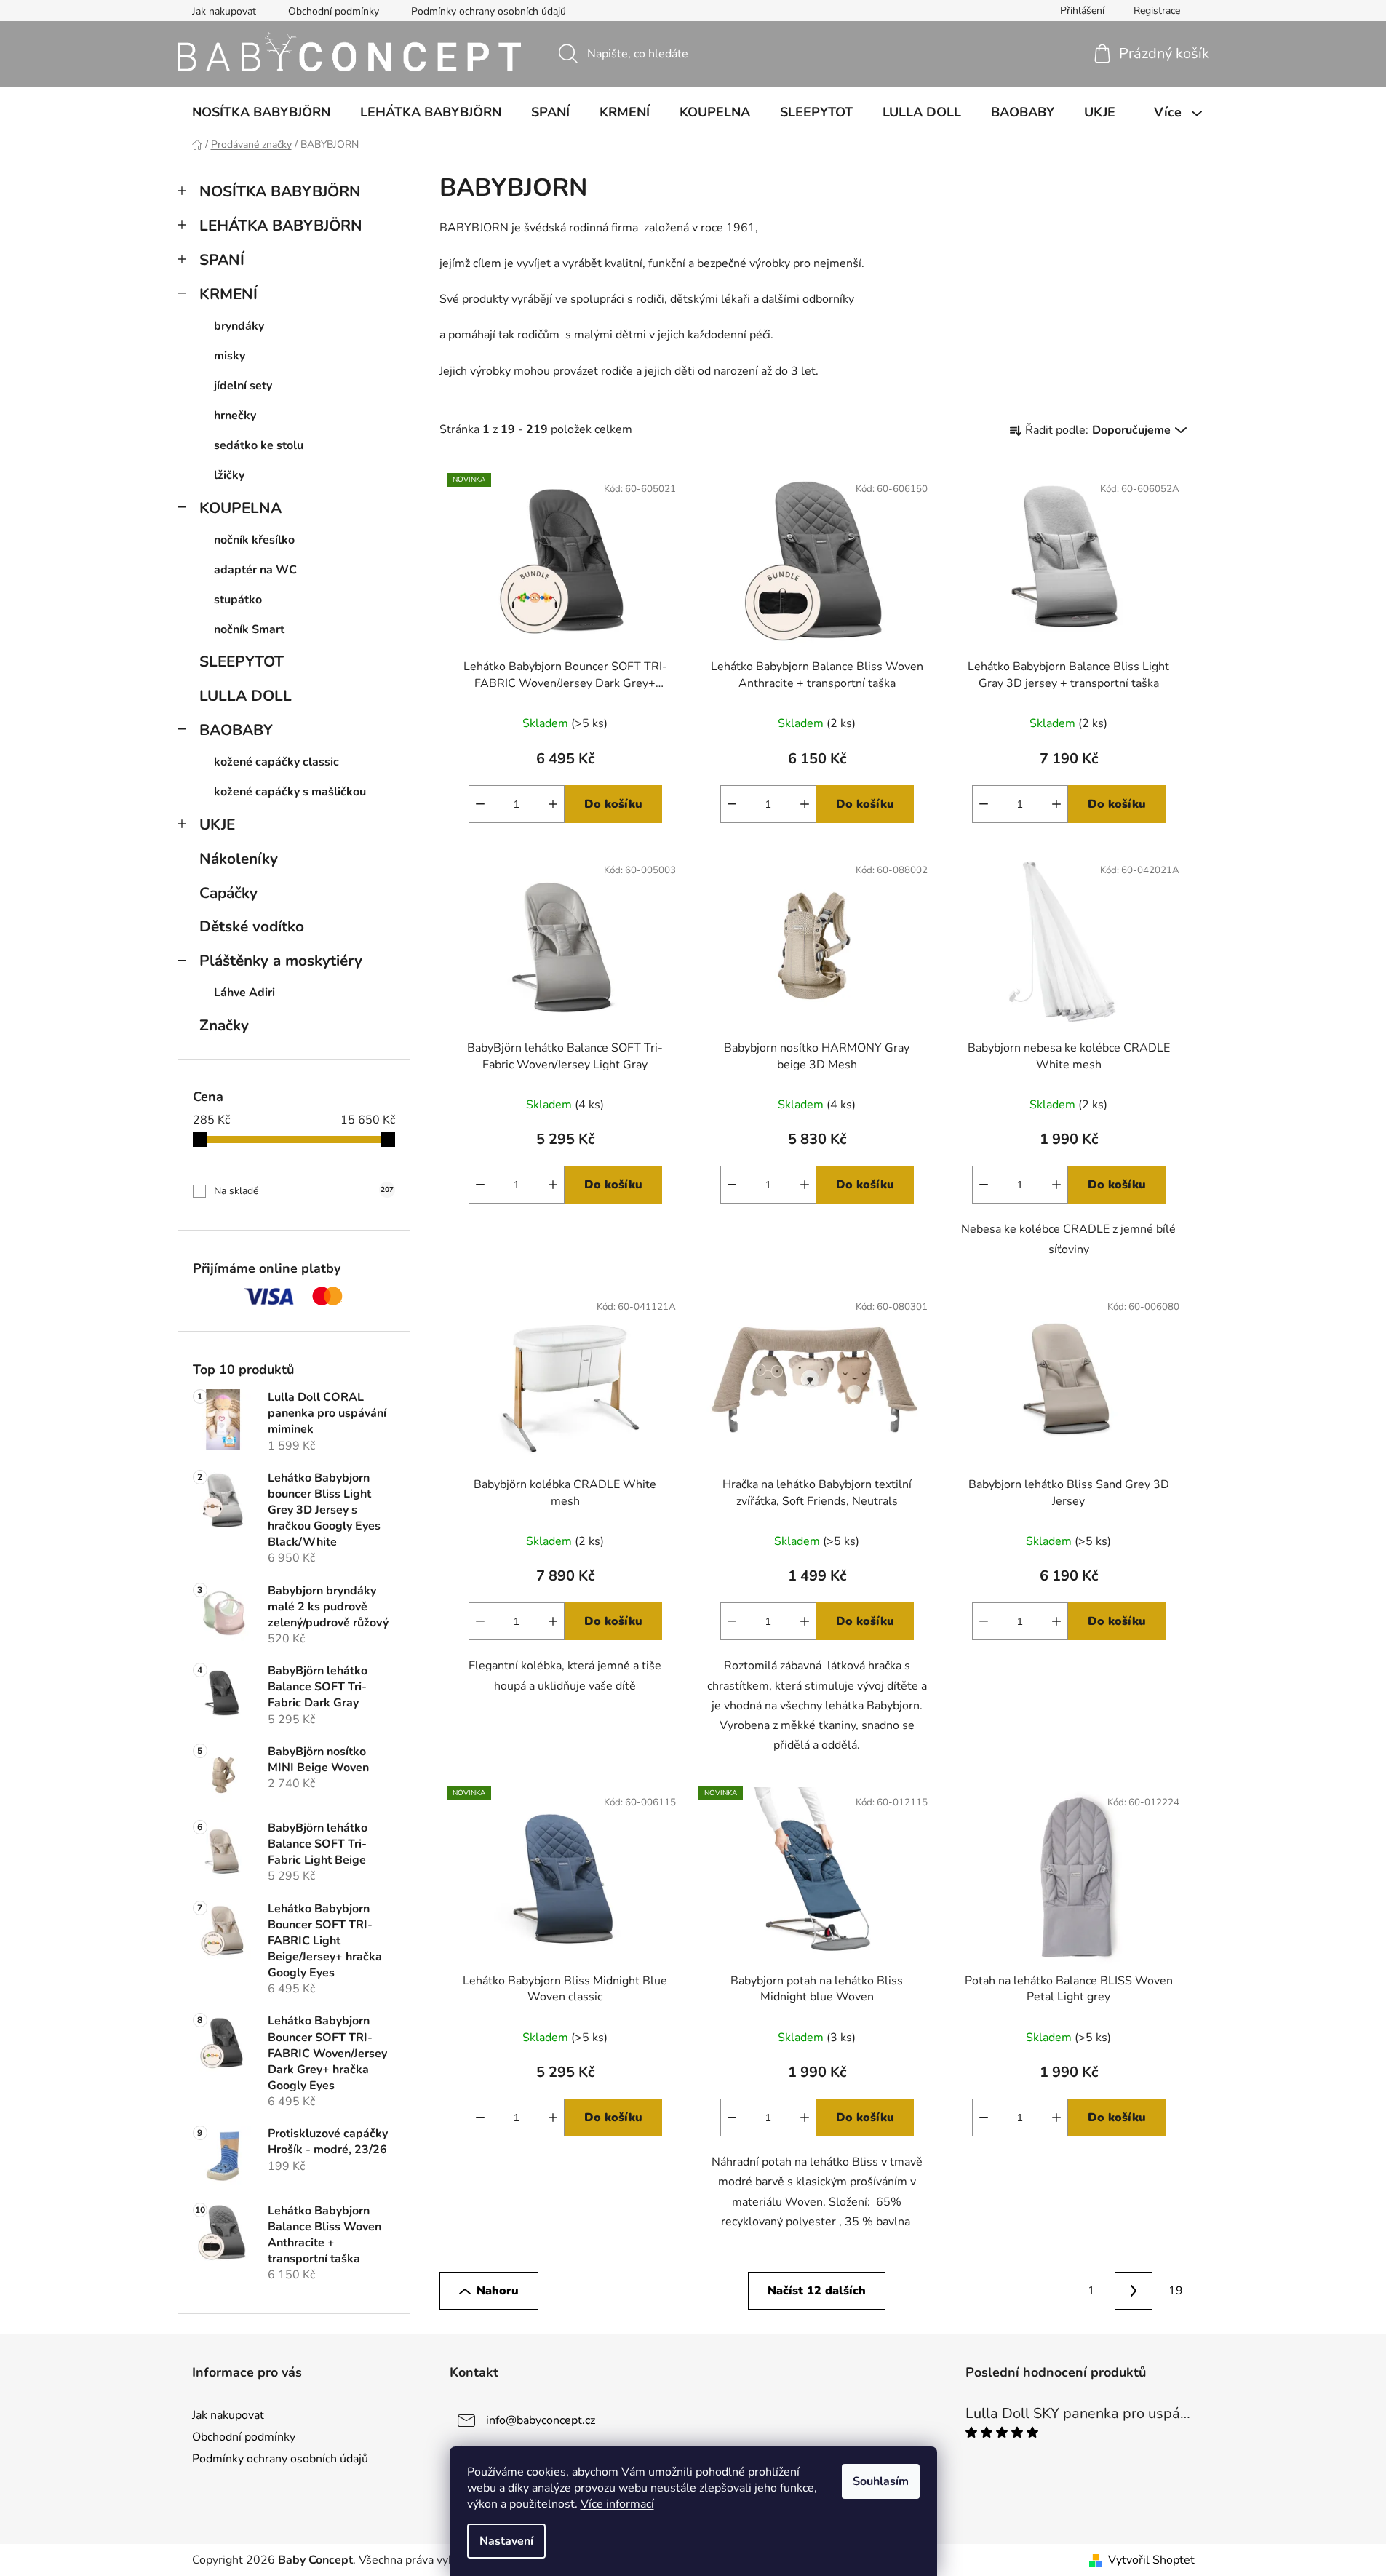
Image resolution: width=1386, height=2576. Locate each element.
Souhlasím (881, 2481)
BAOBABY (236, 730)
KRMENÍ (228, 294)
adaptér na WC (255, 570)
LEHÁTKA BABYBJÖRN (281, 226)
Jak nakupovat (224, 11)
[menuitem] (261, 112)
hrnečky (235, 416)
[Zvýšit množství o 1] (553, 804)
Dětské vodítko (252, 926)
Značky (224, 1025)
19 (1176, 2291)
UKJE (217, 824)
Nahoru (498, 2291)
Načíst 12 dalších (817, 2291)
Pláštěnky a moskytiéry (281, 961)
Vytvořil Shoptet (1151, 2560)
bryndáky (239, 326)
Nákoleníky (239, 859)
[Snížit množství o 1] (480, 804)
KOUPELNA (240, 508)
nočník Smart (249, 629)
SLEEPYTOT (242, 661)
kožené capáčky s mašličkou (290, 792)
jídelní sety (243, 386)
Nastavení (506, 2541)
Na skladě (304, 1191)
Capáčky (228, 893)
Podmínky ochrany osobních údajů (489, 11)
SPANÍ (222, 260)
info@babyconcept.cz (541, 2420)
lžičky (229, 475)
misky (230, 356)
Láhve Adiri (244, 993)
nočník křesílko (254, 540)
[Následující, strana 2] (1134, 2291)
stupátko (238, 600)
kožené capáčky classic (276, 762)
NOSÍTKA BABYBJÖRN (280, 191)
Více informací (617, 2504)
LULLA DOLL (246, 696)
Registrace (1157, 11)
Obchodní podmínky (334, 11)
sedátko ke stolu (259, 445)
